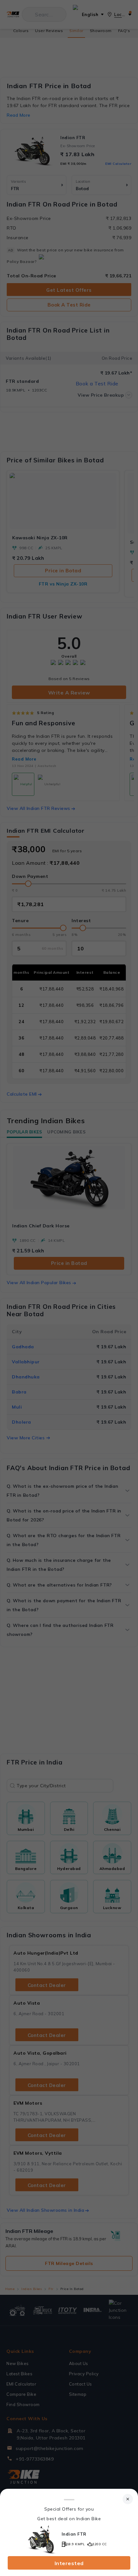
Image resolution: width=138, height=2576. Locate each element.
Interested (69, 2563)
